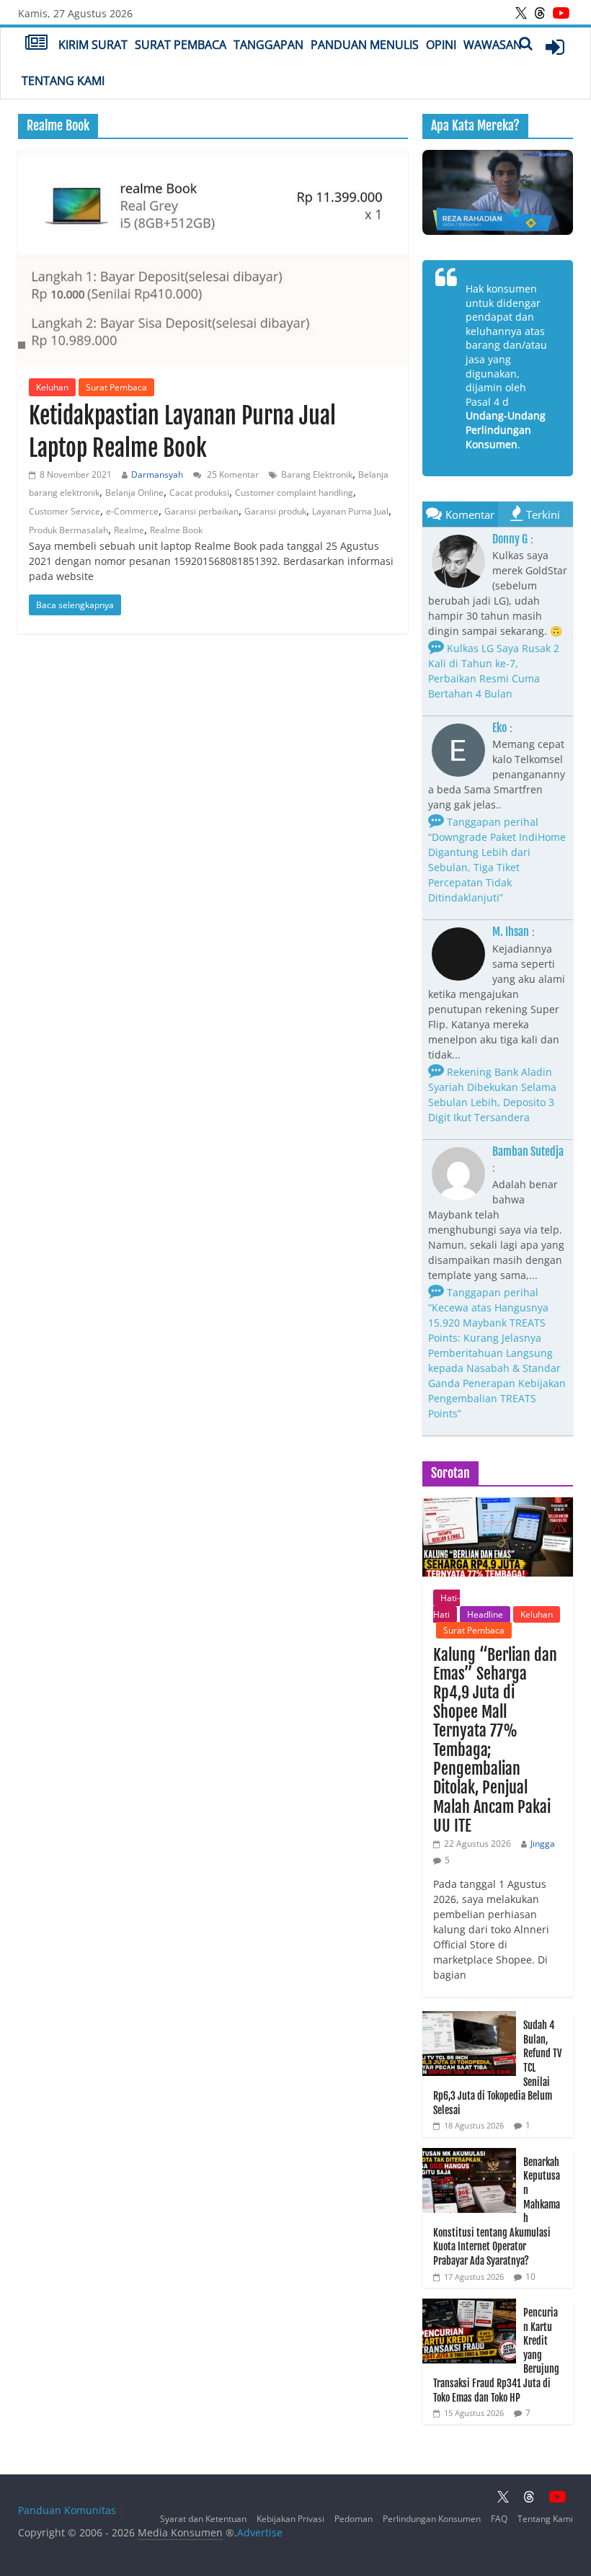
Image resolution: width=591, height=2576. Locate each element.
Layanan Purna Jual (350, 511)
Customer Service (65, 511)
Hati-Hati (446, 1606)
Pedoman (354, 2519)
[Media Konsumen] (36, 44)
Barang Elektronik (317, 474)
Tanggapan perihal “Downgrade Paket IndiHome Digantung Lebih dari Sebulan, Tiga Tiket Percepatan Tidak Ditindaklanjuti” (497, 860)
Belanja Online (134, 493)
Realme (129, 530)
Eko (499, 728)
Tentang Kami (63, 81)
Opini (441, 45)
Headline (485, 1614)
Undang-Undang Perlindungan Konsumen (506, 429)
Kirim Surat (93, 45)
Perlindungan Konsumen (432, 2519)
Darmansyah (157, 474)
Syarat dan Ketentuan (203, 2519)
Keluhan (52, 387)
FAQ (499, 2519)
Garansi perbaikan (201, 511)
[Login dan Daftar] (555, 47)
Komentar (470, 514)
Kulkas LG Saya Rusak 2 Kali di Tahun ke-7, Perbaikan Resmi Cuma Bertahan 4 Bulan (494, 671)
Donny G (510, 539)
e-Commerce (132, 511)
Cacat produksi (199, 493)
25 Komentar (232, 474)
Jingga (543, 1844)
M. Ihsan (511, 932)
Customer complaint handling (294, 493)
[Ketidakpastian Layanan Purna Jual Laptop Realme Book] (213, 258)
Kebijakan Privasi (290, 2519)
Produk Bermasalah (68, 530)
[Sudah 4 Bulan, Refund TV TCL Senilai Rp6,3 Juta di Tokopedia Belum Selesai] (469, 2019)
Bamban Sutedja (528, 1151)
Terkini (543, 514)
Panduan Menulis (365, 45)
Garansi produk (275, 511)
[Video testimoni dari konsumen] (498, 192)
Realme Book (176, 530)
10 (530, 2277)
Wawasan (493, 45)
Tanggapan (268, 45)
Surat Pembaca (181, 45)
